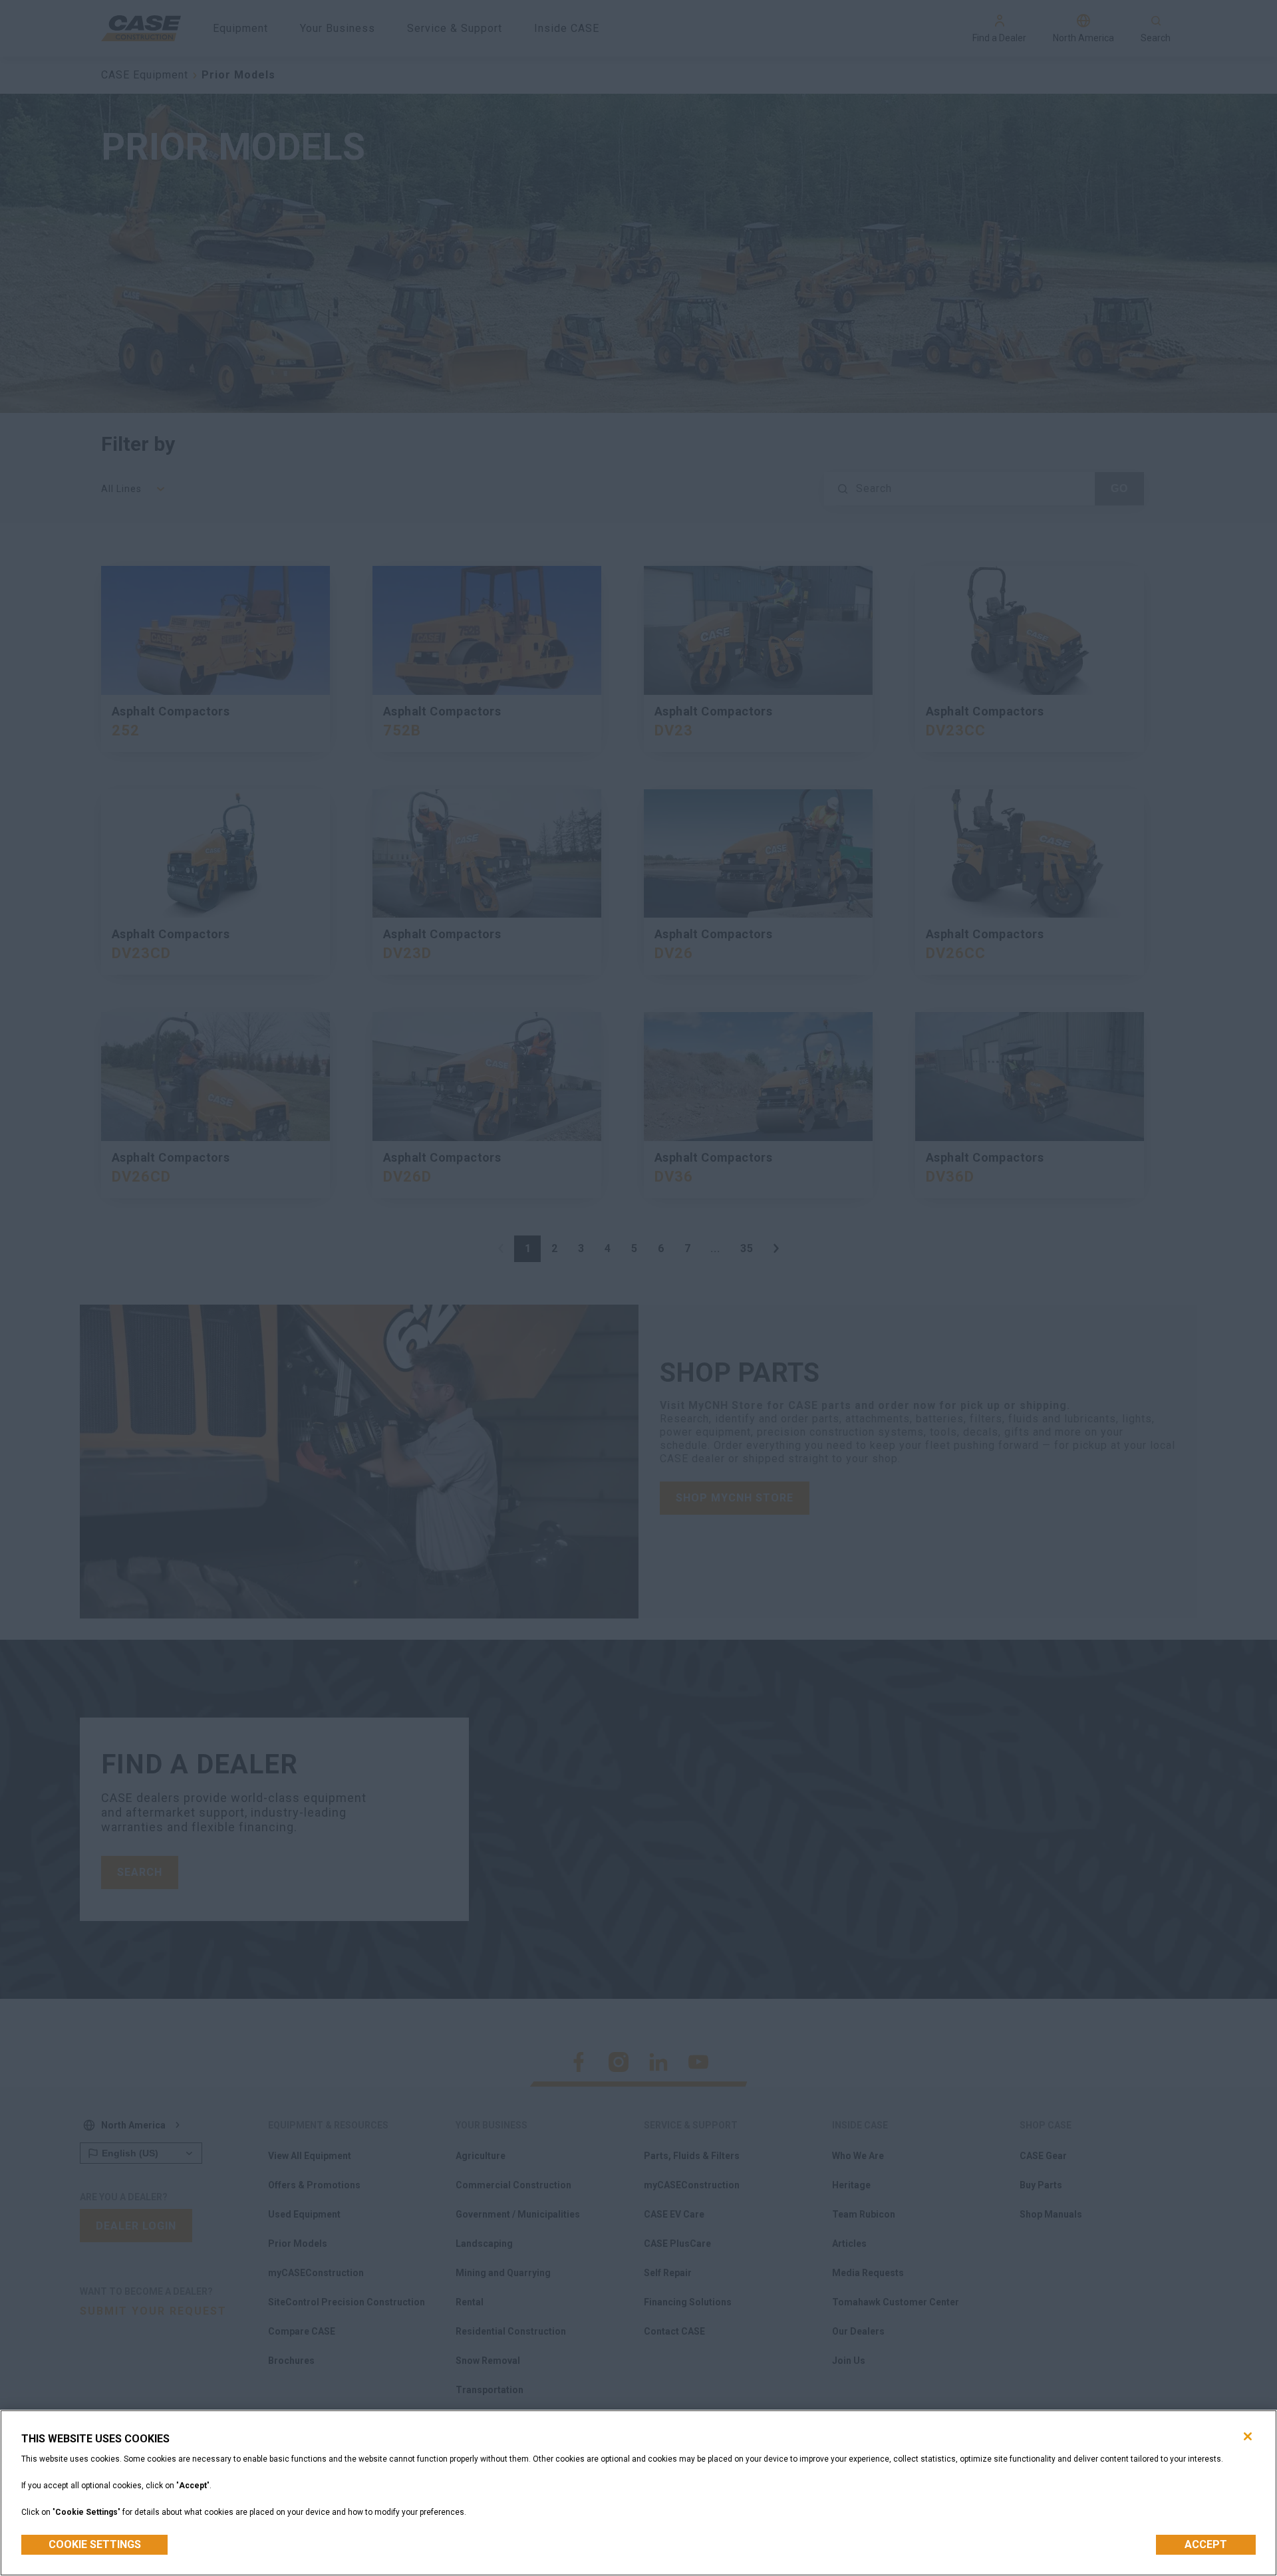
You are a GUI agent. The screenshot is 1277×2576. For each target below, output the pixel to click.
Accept (1206, 2544)
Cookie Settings (95, 2544)
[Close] (1248, 2436)
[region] (638, 2493)
